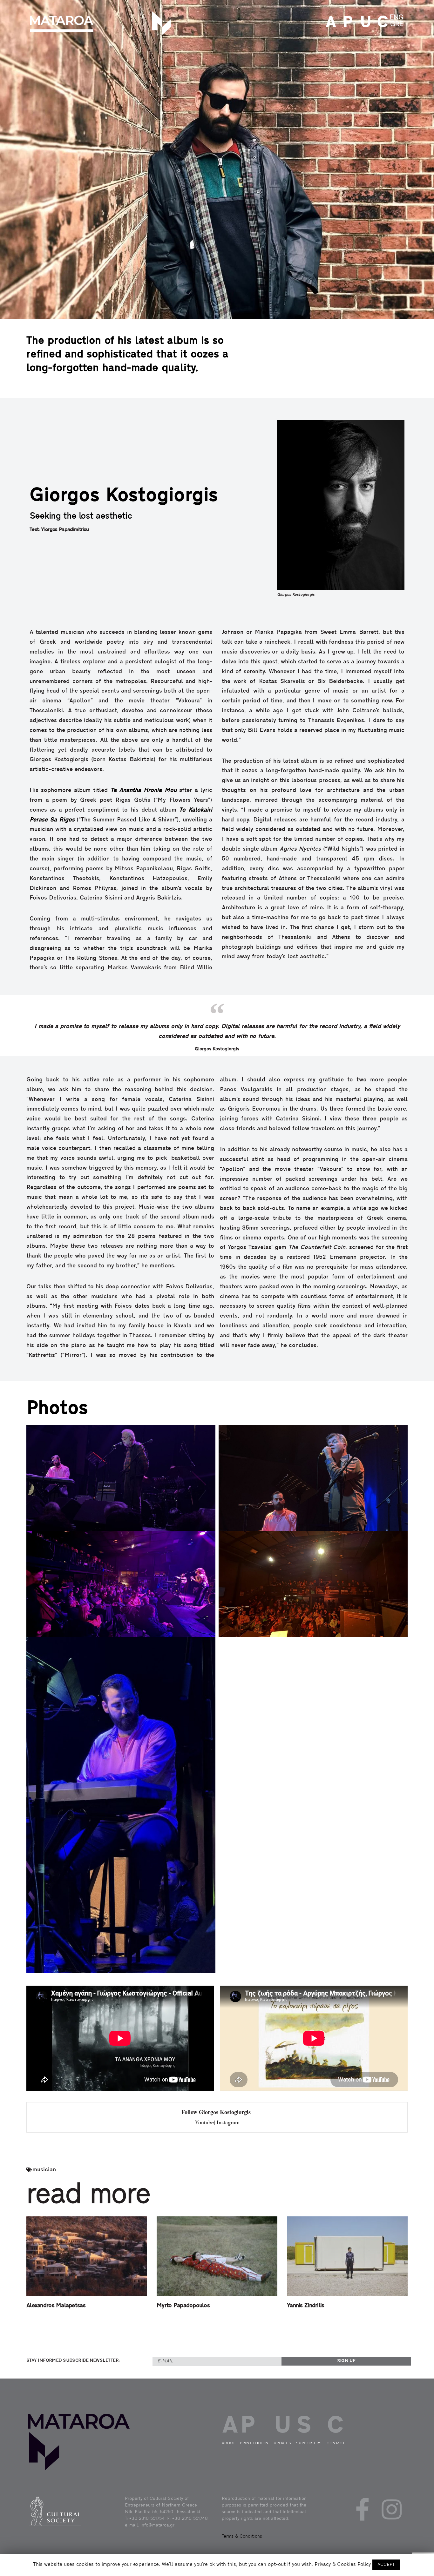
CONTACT (381, 23)
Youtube (204, 2122)
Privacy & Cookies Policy (343, 2565)
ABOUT (329, 23)
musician (44, 2170)
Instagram (228, 2122)
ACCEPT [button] (386, 2565)
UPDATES (363, 23)
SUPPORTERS (309, 2443)
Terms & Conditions (242, 2536)
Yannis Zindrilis (305, 2306)
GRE (397, 24)
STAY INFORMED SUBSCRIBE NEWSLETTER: (73, 2361)
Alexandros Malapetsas (56, 2306)
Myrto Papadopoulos (183, 2306)
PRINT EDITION (346, 23)
